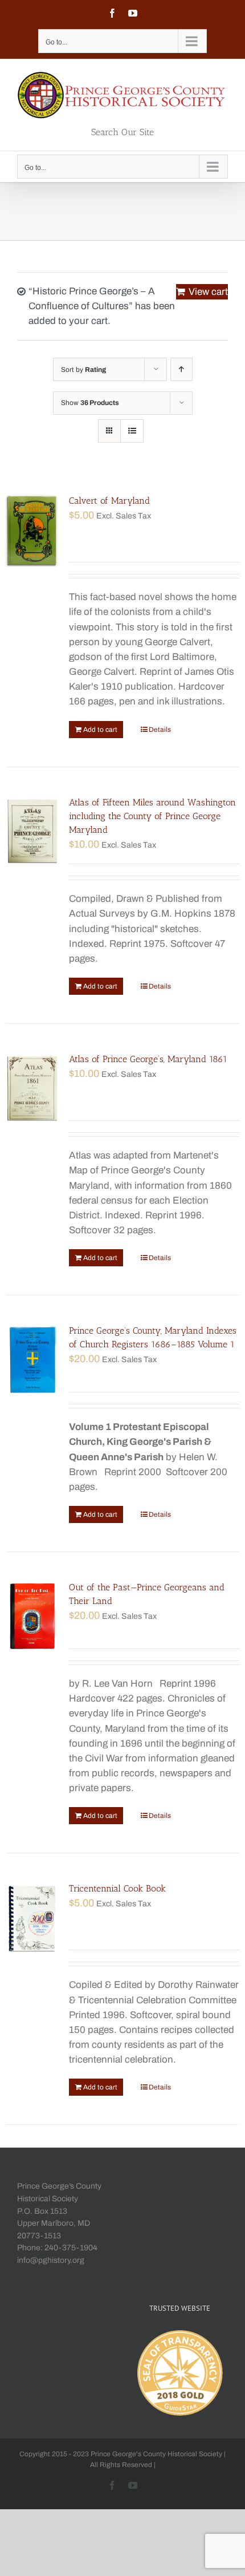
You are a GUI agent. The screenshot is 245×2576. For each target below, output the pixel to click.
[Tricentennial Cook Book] (32, 1918)
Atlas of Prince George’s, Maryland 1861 (148, 1059)
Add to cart (100, 730)
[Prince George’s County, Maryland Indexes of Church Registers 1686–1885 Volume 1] (32, 1360)
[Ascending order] (181, 369)
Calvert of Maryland (109, 501)
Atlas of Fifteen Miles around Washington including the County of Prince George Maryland (152, 816)
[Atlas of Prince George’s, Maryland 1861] (32, 1088)
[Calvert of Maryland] (32, 530)
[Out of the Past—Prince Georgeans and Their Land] (32, 1617)
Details (160, 730)
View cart (208, 292)
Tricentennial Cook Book (117, 1888)
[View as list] (132, 431)
